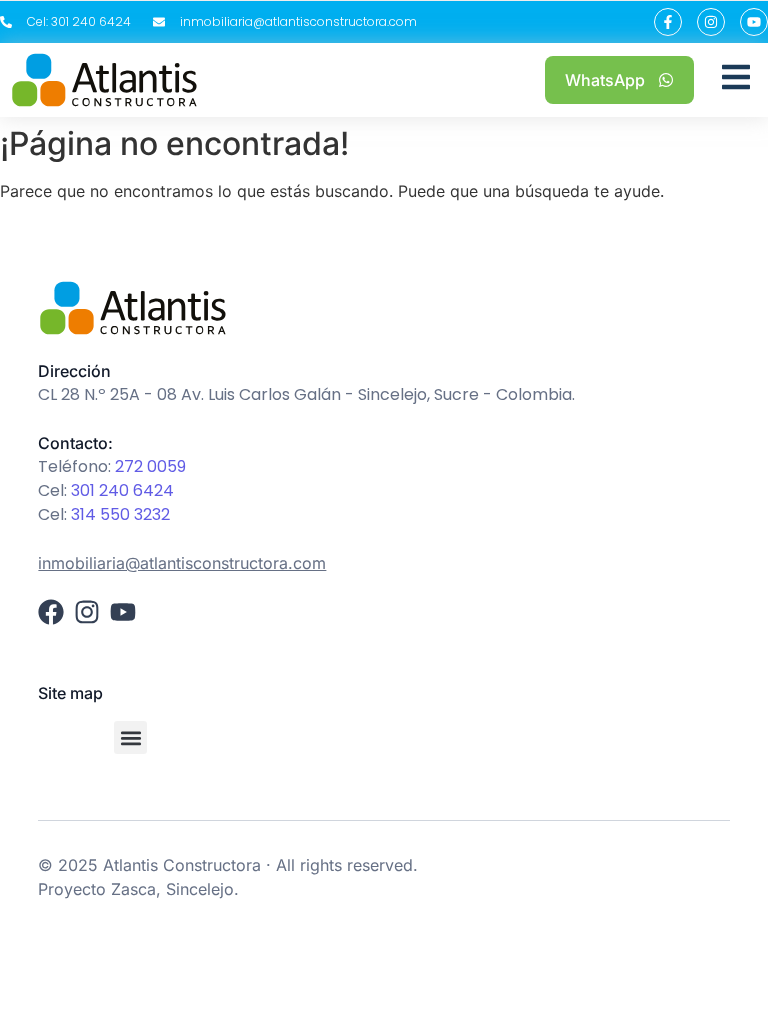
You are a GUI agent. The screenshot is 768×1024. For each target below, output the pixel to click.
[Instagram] (711, 22)
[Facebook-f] (668, 22)
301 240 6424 (122, 490)
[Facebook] (51, 612)
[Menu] (736, 80)
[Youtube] (754, 22)
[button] (130, 737)
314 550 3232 (120, 514)
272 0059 (150, 466)
